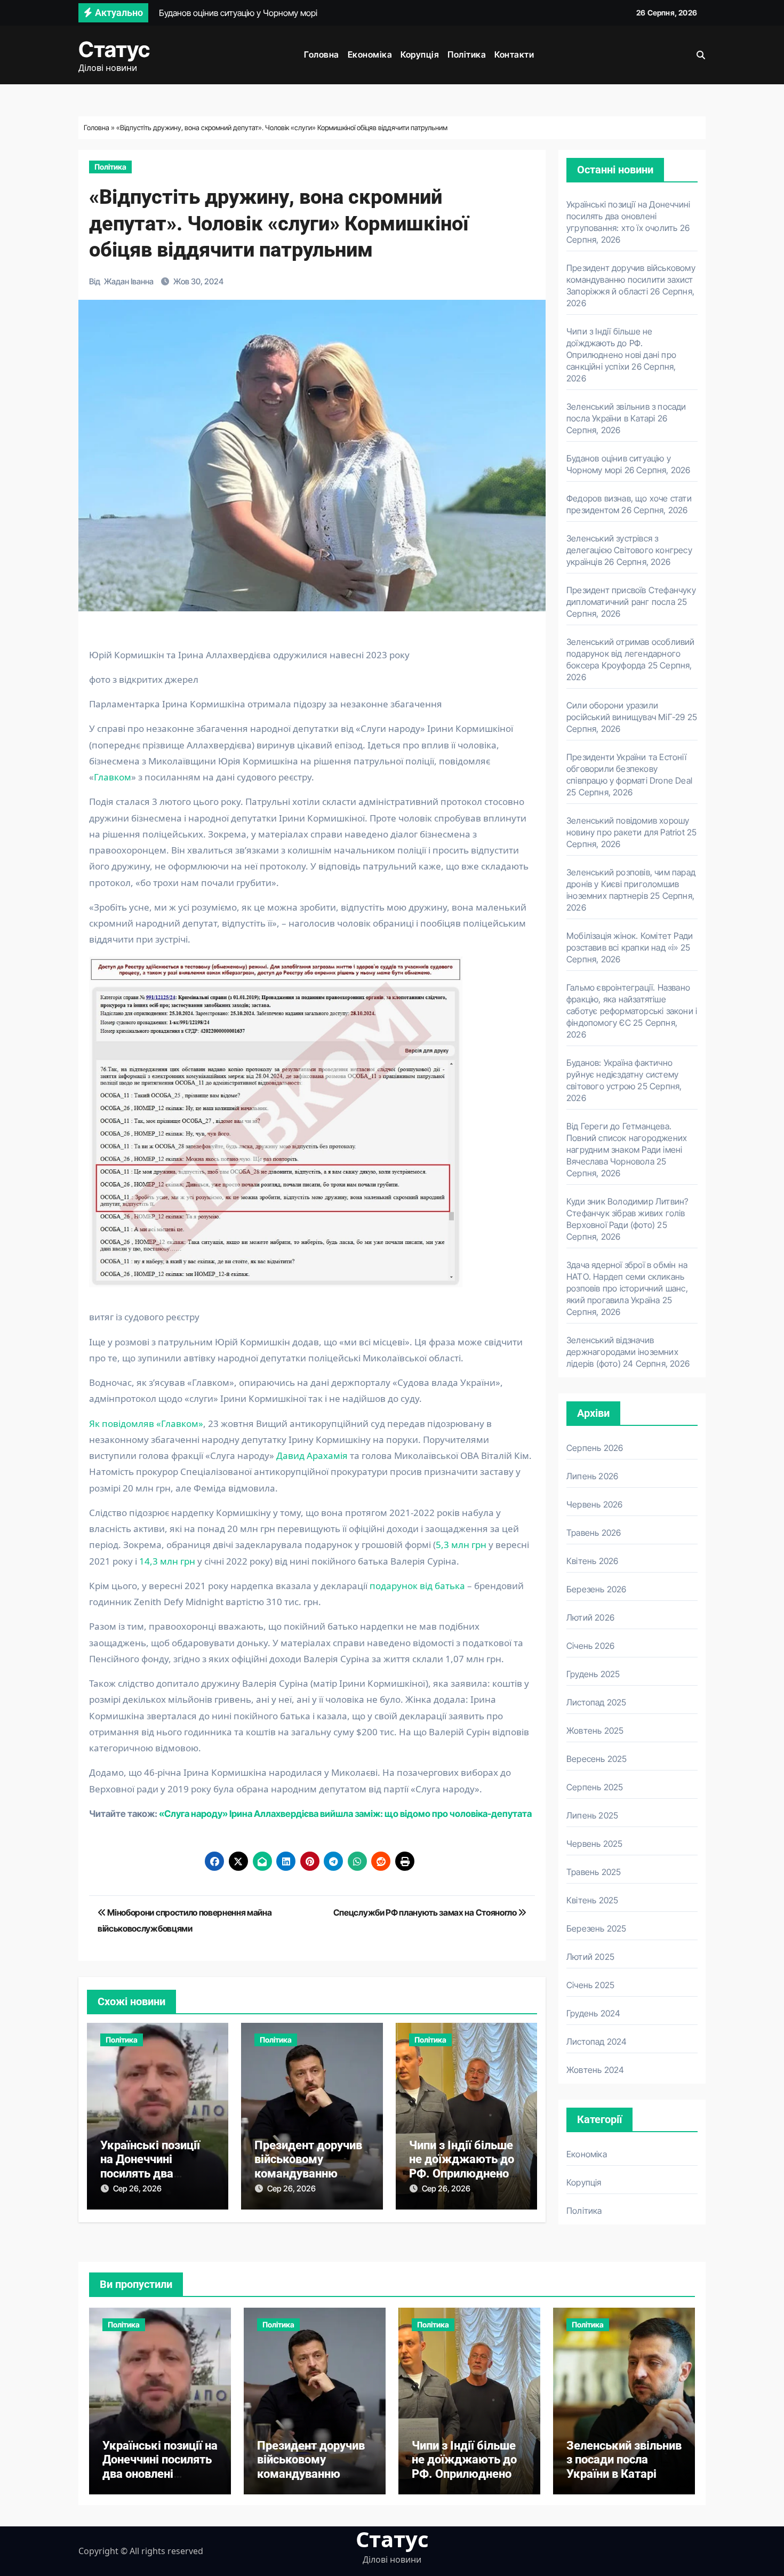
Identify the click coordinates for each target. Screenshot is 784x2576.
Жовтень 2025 (595, 1730)
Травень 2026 (594, 1533)
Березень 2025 (597, 1928)
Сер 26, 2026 (137, 2188)
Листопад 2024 (597, 2041)
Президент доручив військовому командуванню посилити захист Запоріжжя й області (631, 280)
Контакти (514, 54)
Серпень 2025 (595, 1787)
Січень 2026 (590, 1646)
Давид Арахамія (312, 1456)
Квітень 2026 (592, 1561)
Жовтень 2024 (595, 2070)
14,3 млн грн (167, 1561)
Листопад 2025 (597, 1702)
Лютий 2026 (590, 1617)
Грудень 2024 (593, 2013)
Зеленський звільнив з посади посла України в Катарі (624, 2460)
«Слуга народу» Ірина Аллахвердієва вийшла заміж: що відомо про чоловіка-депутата (345, 1814)
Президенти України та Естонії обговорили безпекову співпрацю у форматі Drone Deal (629, 769)
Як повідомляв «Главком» (146, 1423)
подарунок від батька (416, 1586)
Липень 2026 (592, 1476)
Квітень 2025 (592, 1900)
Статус (114, 49)
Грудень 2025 (593, 1674)
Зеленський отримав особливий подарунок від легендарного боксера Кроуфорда (631, 653)
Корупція (420, 54)
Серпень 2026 (595, 1448)
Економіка (370, 54)
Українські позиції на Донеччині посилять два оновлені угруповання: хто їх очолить (628, 216)
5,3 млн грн (461, 1545)
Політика (467, 54)
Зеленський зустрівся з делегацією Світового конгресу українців (629, 550)
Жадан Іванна (129, 281)
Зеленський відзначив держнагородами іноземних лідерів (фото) (622, 1352)
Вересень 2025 (597, 1759)
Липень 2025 (592, 1815)
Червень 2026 (594, 1504)
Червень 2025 (594, 1844)
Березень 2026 (597, 1589)
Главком (113, 777)
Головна (322, 54)
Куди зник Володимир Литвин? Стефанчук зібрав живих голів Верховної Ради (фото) (627, 1213)
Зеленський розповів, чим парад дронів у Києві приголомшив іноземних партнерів (631, 884)
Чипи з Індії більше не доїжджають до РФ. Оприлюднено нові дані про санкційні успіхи (462, 2174)
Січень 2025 (590, 1985)
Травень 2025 (594, 1872)
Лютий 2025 (590, 1957)
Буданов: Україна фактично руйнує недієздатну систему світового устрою (622, 1074)
